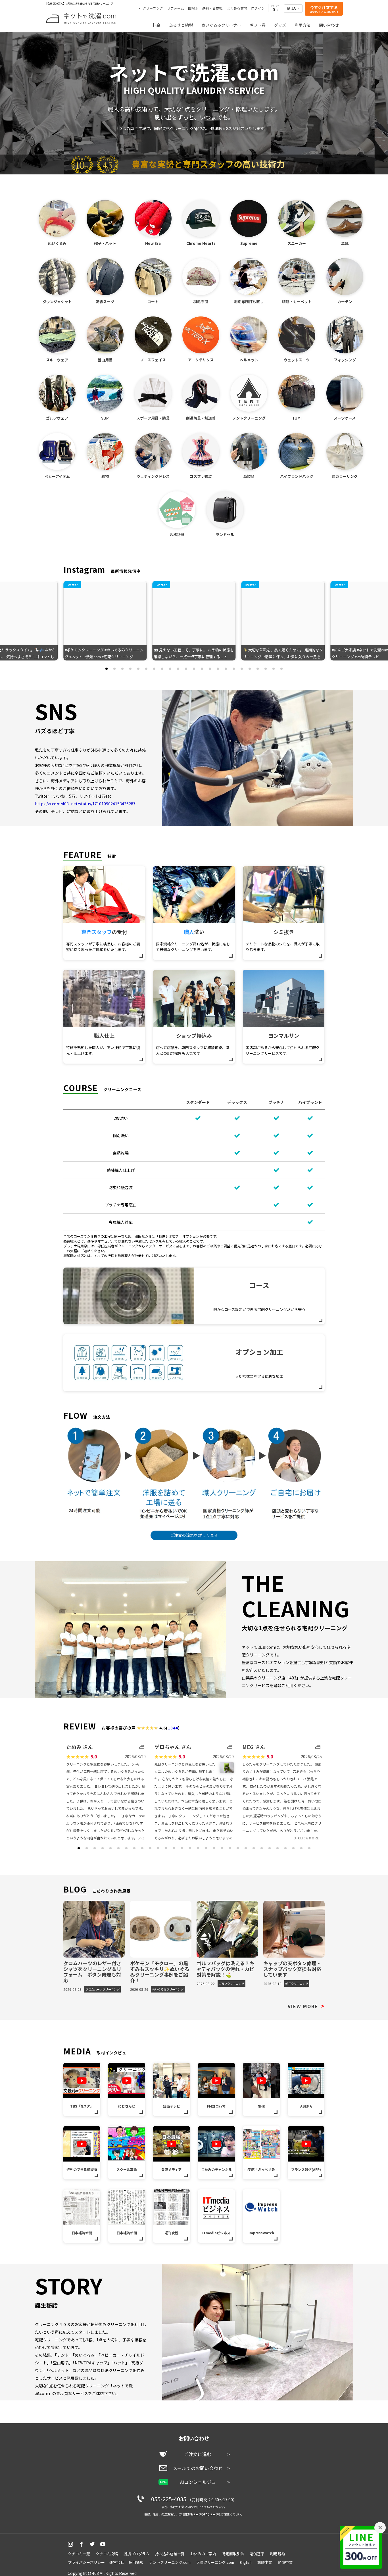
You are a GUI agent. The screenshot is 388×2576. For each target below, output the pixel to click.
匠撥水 (193, 8)
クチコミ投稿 (107, 2554)
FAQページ (211, 2514)
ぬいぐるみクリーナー (221, 25)
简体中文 (285, 2562)
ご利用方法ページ (190, 2514)
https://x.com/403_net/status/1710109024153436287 (85, 804)
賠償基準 (257, 2554)
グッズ (280, 25)
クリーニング (152, 8)
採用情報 (136, 2562)
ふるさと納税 (181, 25)
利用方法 (303, 25)
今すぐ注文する (324, 9)
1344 (173, 1728)
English (246, 2562)
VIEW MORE (306, 2006)
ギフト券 (258, 25)
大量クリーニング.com (215, 2562)
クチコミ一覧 (79, 2554)
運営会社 (117, 2562)
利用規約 (278, 2554)
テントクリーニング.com (170, 2562)
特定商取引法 (233, 2554)
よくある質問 (237, 8)
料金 (157, 25)
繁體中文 (265, 2562)
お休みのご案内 (203, 2554)
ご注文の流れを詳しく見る (194, 1535)
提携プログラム (136, 2554)
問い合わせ (329, 25)
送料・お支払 (212, 8)
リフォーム (176, 8)
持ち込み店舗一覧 (170, 2554)
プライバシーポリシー (86, 2562)
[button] (107, 669)
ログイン (258, 8)
